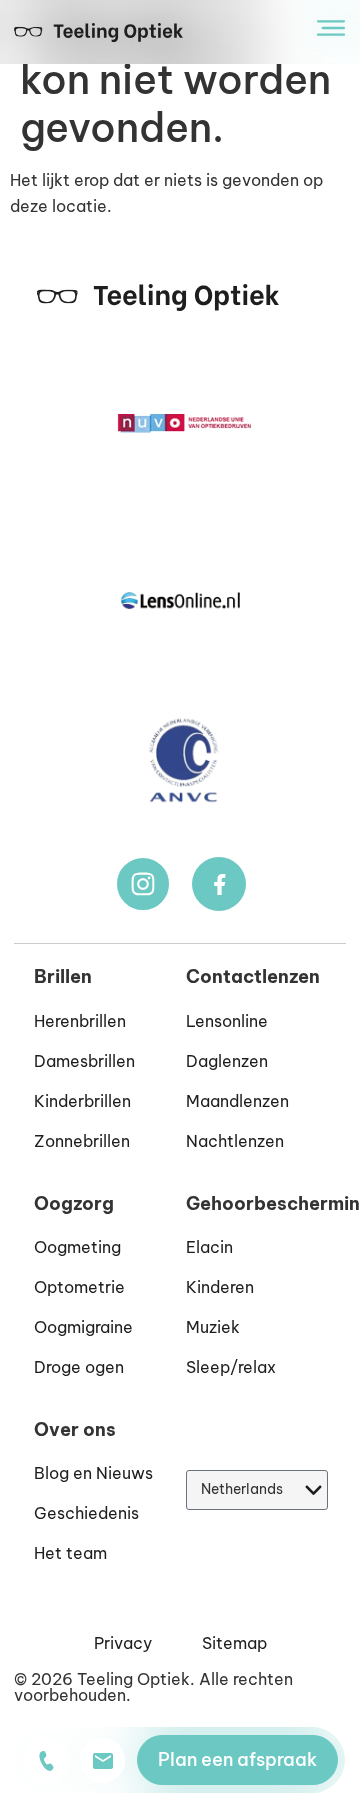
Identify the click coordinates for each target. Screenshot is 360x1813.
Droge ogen (79, 1367)
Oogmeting (77, 1247)
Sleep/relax (231, 1367)
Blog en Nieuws (93, 1473)
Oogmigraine (83, 1327)
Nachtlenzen (235, 1141)
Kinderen (220, 1287)
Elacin (209, 1247)
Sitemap (234, 1643)
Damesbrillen (84, 1061)
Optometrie (79, 1287)
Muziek (213, 1327)
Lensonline (227, 1021)
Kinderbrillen (82, 1101)
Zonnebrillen (82, 1141)
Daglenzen (227, 1061)
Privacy (123, 1643)
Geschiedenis (86, 1513)
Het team (70, 1553)
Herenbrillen (80, 1021)
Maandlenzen (237, 1101)
